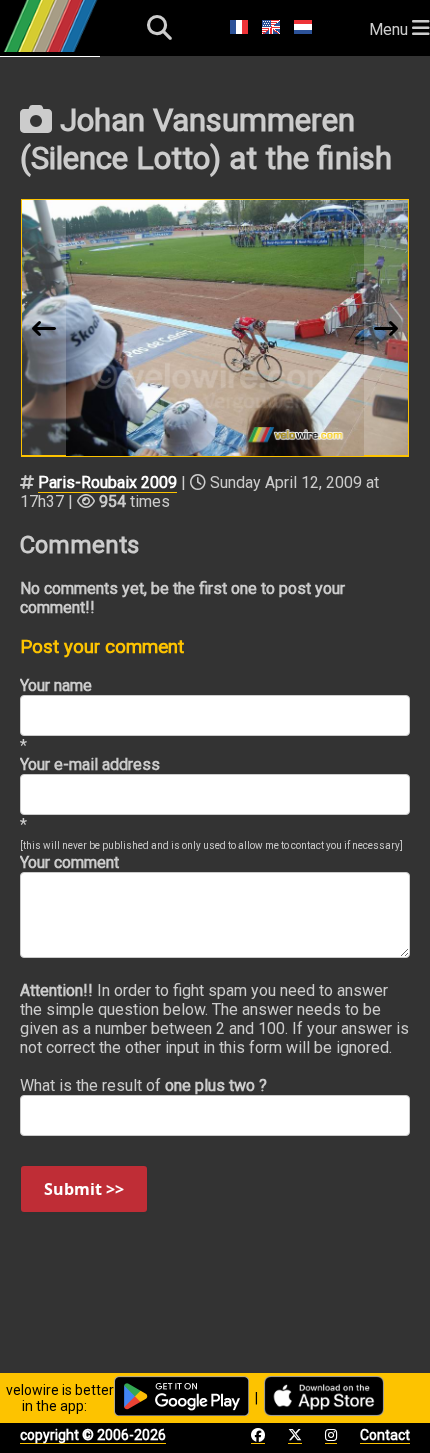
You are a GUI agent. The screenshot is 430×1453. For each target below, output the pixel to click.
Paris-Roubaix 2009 (107, 482)
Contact (385, 1435)
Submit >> (84, 1189)
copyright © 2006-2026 (93, 1435)
